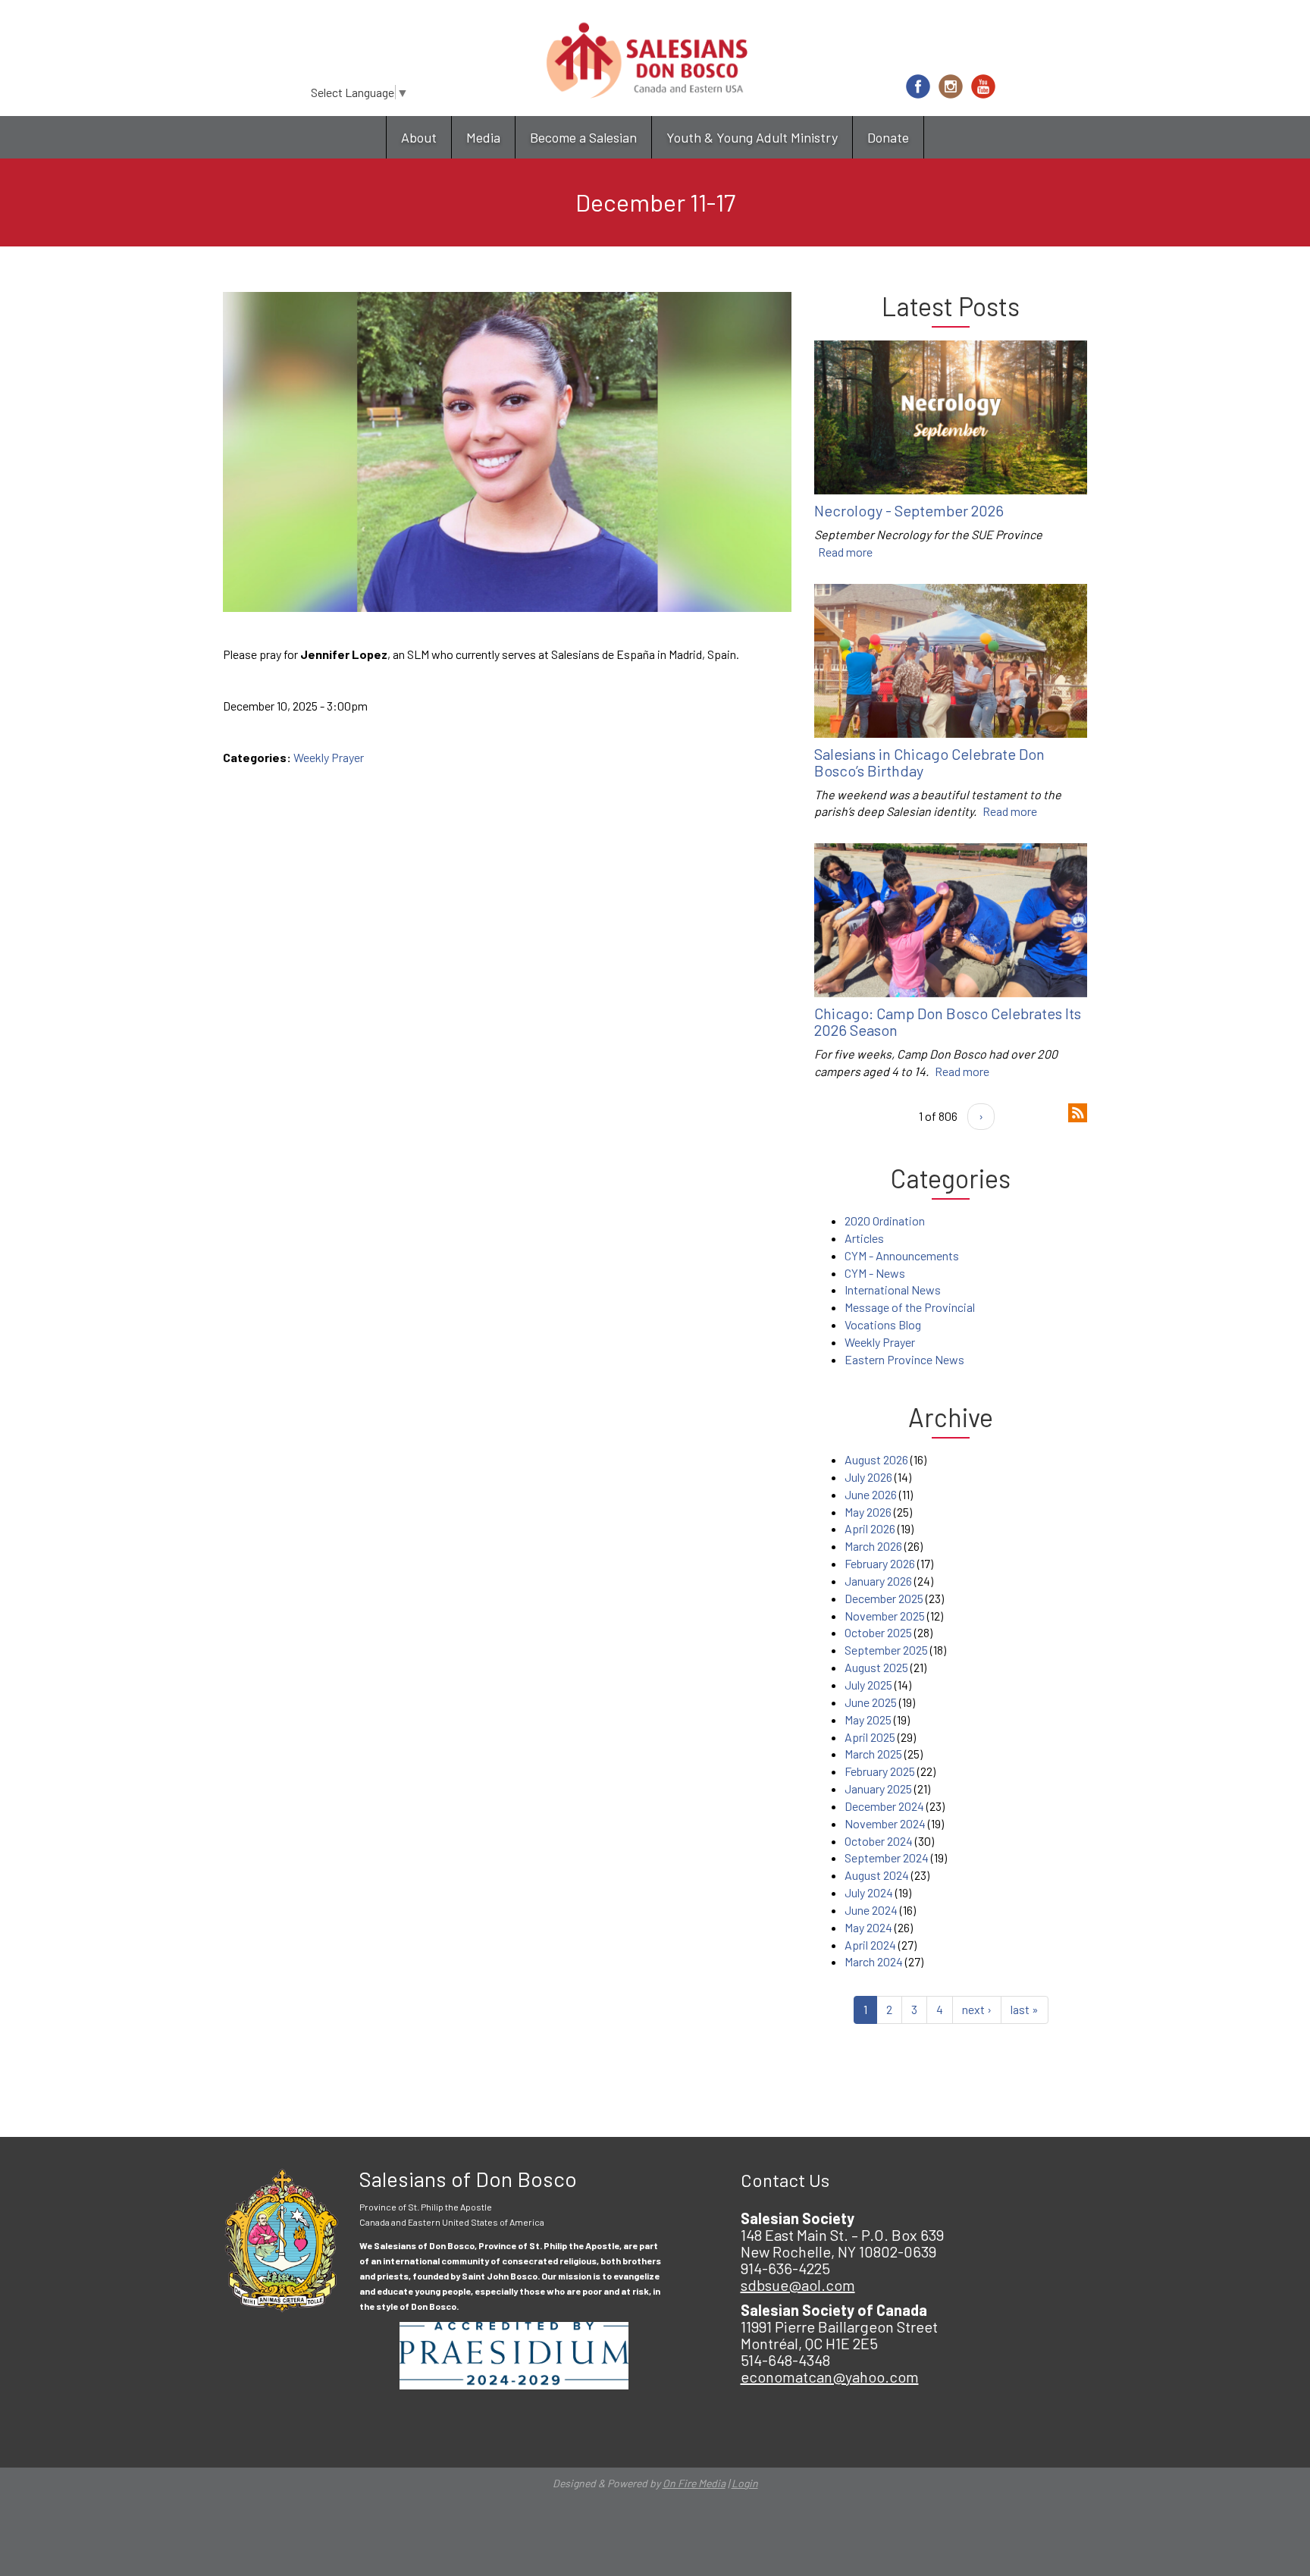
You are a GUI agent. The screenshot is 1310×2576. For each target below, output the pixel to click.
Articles (864, 1238)
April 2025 (870, 1737)
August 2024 (877, 1875)
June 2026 (871, 1494)
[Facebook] (918, 86)
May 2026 (868, 1512)
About (419, 137)
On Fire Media (694, 2483)
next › (977, 2009)
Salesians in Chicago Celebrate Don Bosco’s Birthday (929, 762)
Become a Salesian (583, 137)
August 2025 (876, 1667)
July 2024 (869, 1892)
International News (893, 1290)
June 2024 (871, 1910)
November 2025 (885, 1616)
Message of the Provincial (910, 1307)
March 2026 (873, 1546)
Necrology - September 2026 (909, 510)
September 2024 (887, 1857)
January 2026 (878, 1581)
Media (483, 137)
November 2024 (885, 1823)
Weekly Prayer (329, 757)
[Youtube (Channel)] (983, 86)
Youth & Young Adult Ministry (752, 137)
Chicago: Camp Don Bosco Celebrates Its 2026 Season (948, 1021)
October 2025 (878, 1632)
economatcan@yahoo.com (830, 2377)
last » (1025, 2009)
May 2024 (868, 1927)
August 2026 (876, 1459)
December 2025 (884, 1598)
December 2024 (884, 1806)
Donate (888, 137)
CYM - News (875, 1273)
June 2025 (871, 1702)
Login (745, 2483)
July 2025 (868, 1685)
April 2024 (870, 1945)
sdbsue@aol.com (798, 2285)
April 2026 (870, 1528)
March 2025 (873, 1754)
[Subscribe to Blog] (1078, 1111)
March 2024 (874, 1961)
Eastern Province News (904, 1359)
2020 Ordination (885, 1221)
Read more (845, 552)
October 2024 (879, 1841)
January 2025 (878, 1788)
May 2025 (868, 1719)
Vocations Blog (883, 1324)
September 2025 (886, 1650)
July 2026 (868, 1477)
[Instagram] (951, 86)
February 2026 (880, 1563)
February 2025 (880, 1771)
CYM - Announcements (902, 1255)
